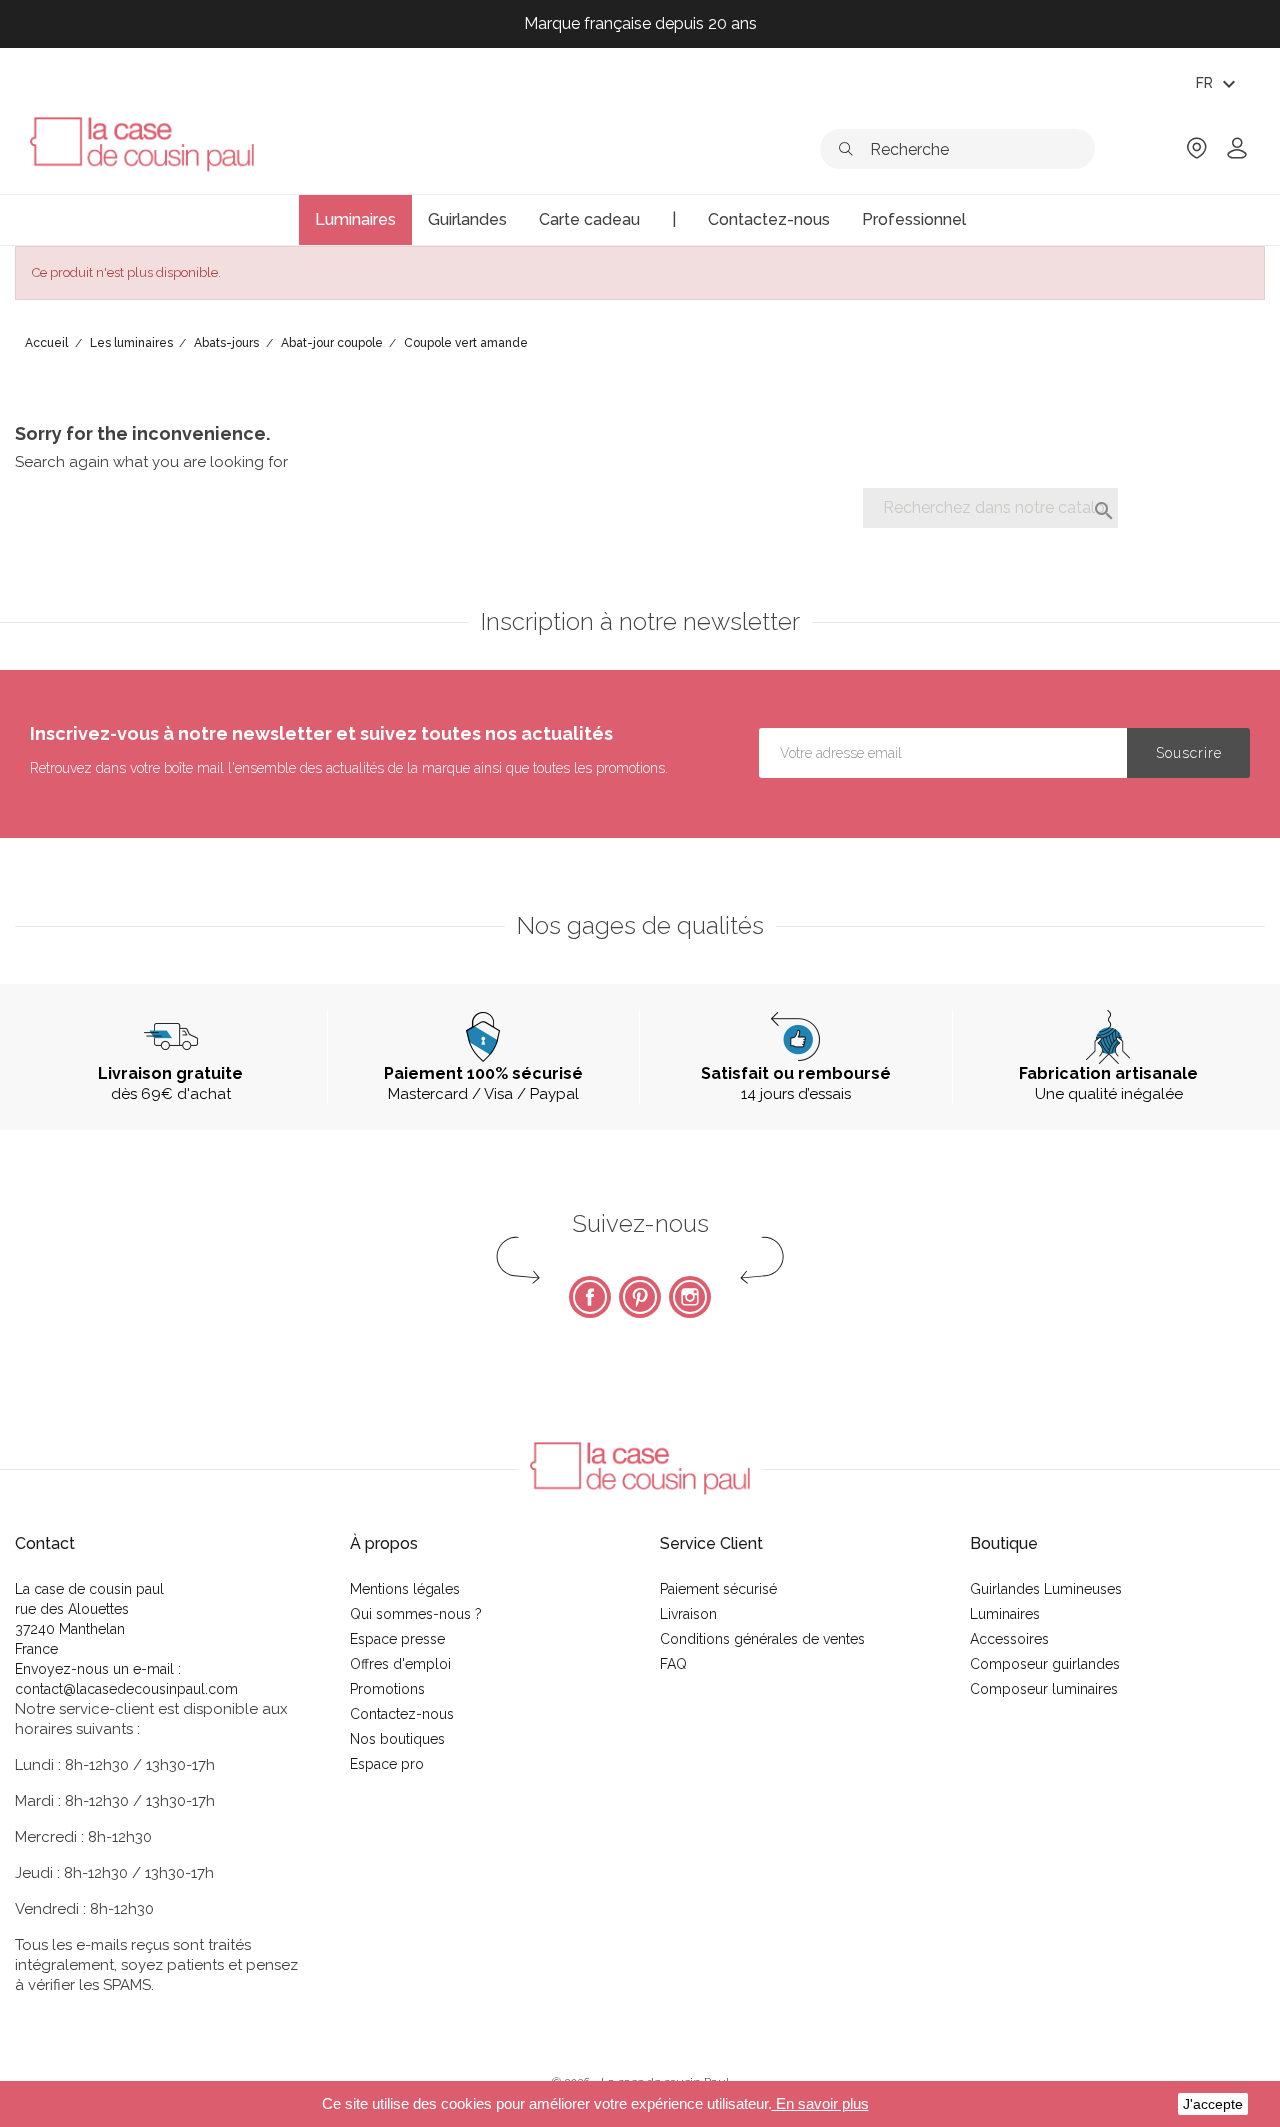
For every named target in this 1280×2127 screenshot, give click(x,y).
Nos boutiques (397, 1739)
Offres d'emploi (400, 1664)
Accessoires (1009, 1639)
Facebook (590, 1297)
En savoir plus (820, 2103)
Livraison (688, 1614)
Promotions (387, 1689)
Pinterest (640, 1297)
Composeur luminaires (1044, 1689)
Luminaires (1005, 1614)
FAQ (673, 1664)
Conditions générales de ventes (762, 1639)
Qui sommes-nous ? (416, 1614)
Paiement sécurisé (718, 1589)
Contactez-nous (402, 1714)
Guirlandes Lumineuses (1046, 1589)
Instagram (690, 1297)
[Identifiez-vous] (1237, 154)
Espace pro (387, 1764)
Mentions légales (405, 1589)
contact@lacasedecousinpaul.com (126, 1689)
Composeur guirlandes (1045, 1664)
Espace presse (397, 1639)
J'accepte (1213, 2104)
